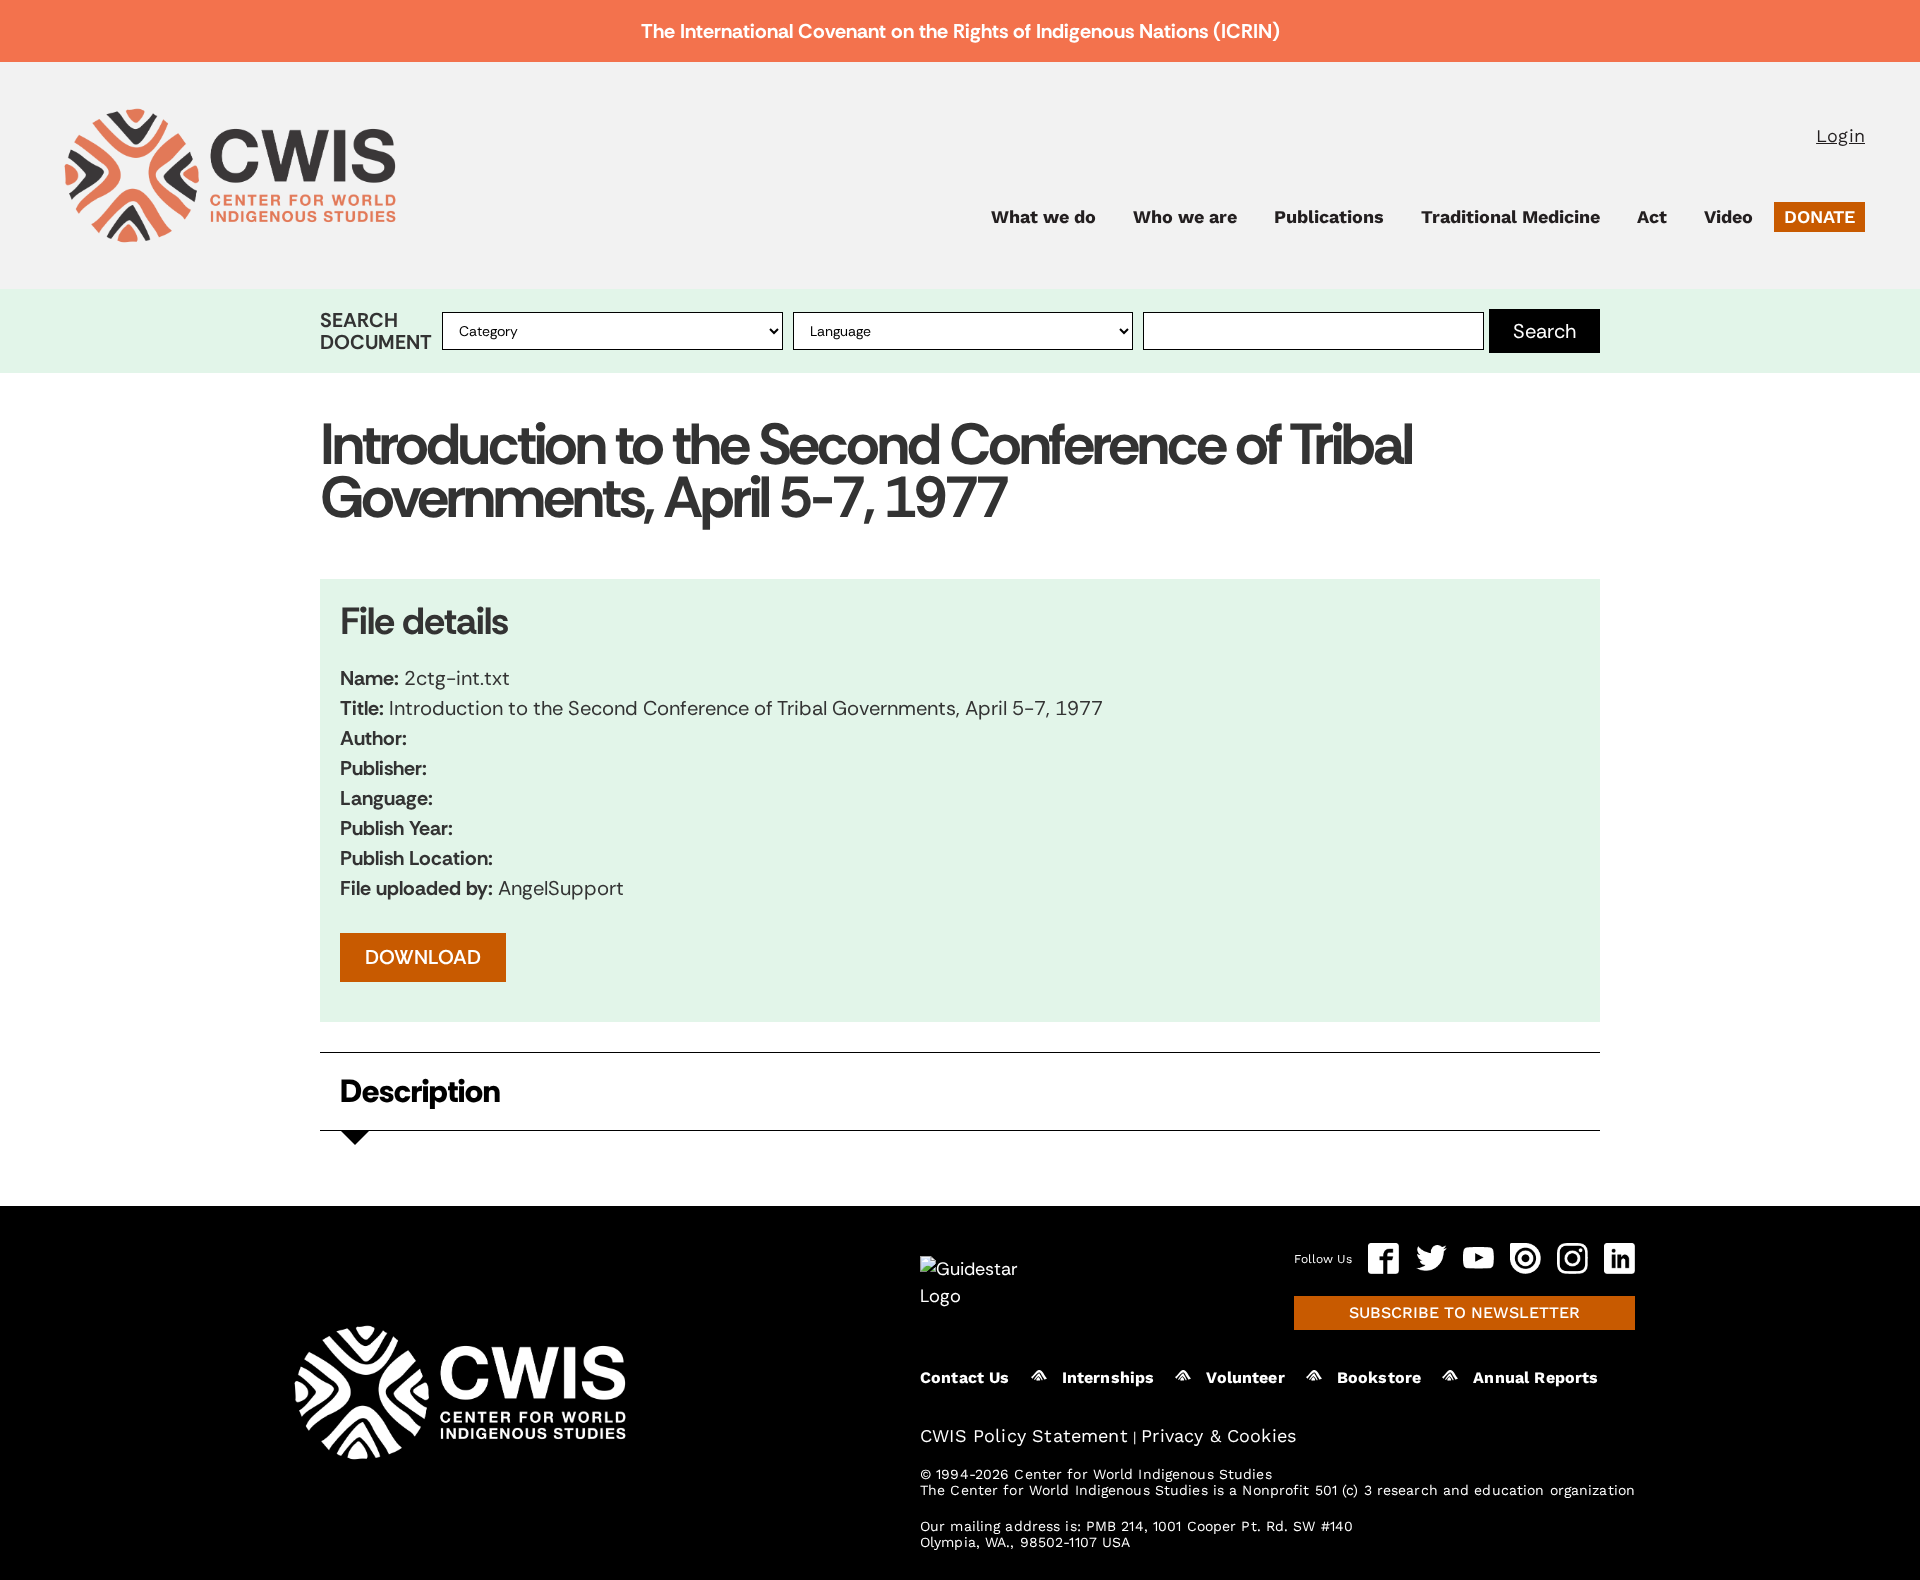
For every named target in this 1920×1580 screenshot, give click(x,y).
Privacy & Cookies (1218, 1435)
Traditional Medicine (1510, 217)
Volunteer (1245, 1377)
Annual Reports (1535, 1377)
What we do (1043, 217)
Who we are (1185, 217)
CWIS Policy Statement (1024, 1435)
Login (1840, 135)
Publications (1329, 217)
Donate (1819, 216)
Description (420, 1091)
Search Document (376, 331)
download (423, 957)
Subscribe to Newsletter (1464, 1312)
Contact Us (965, 1377)
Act (1652, 217)
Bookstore (1379, 1377)
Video (1728, 217)
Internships (1108, 1377)
